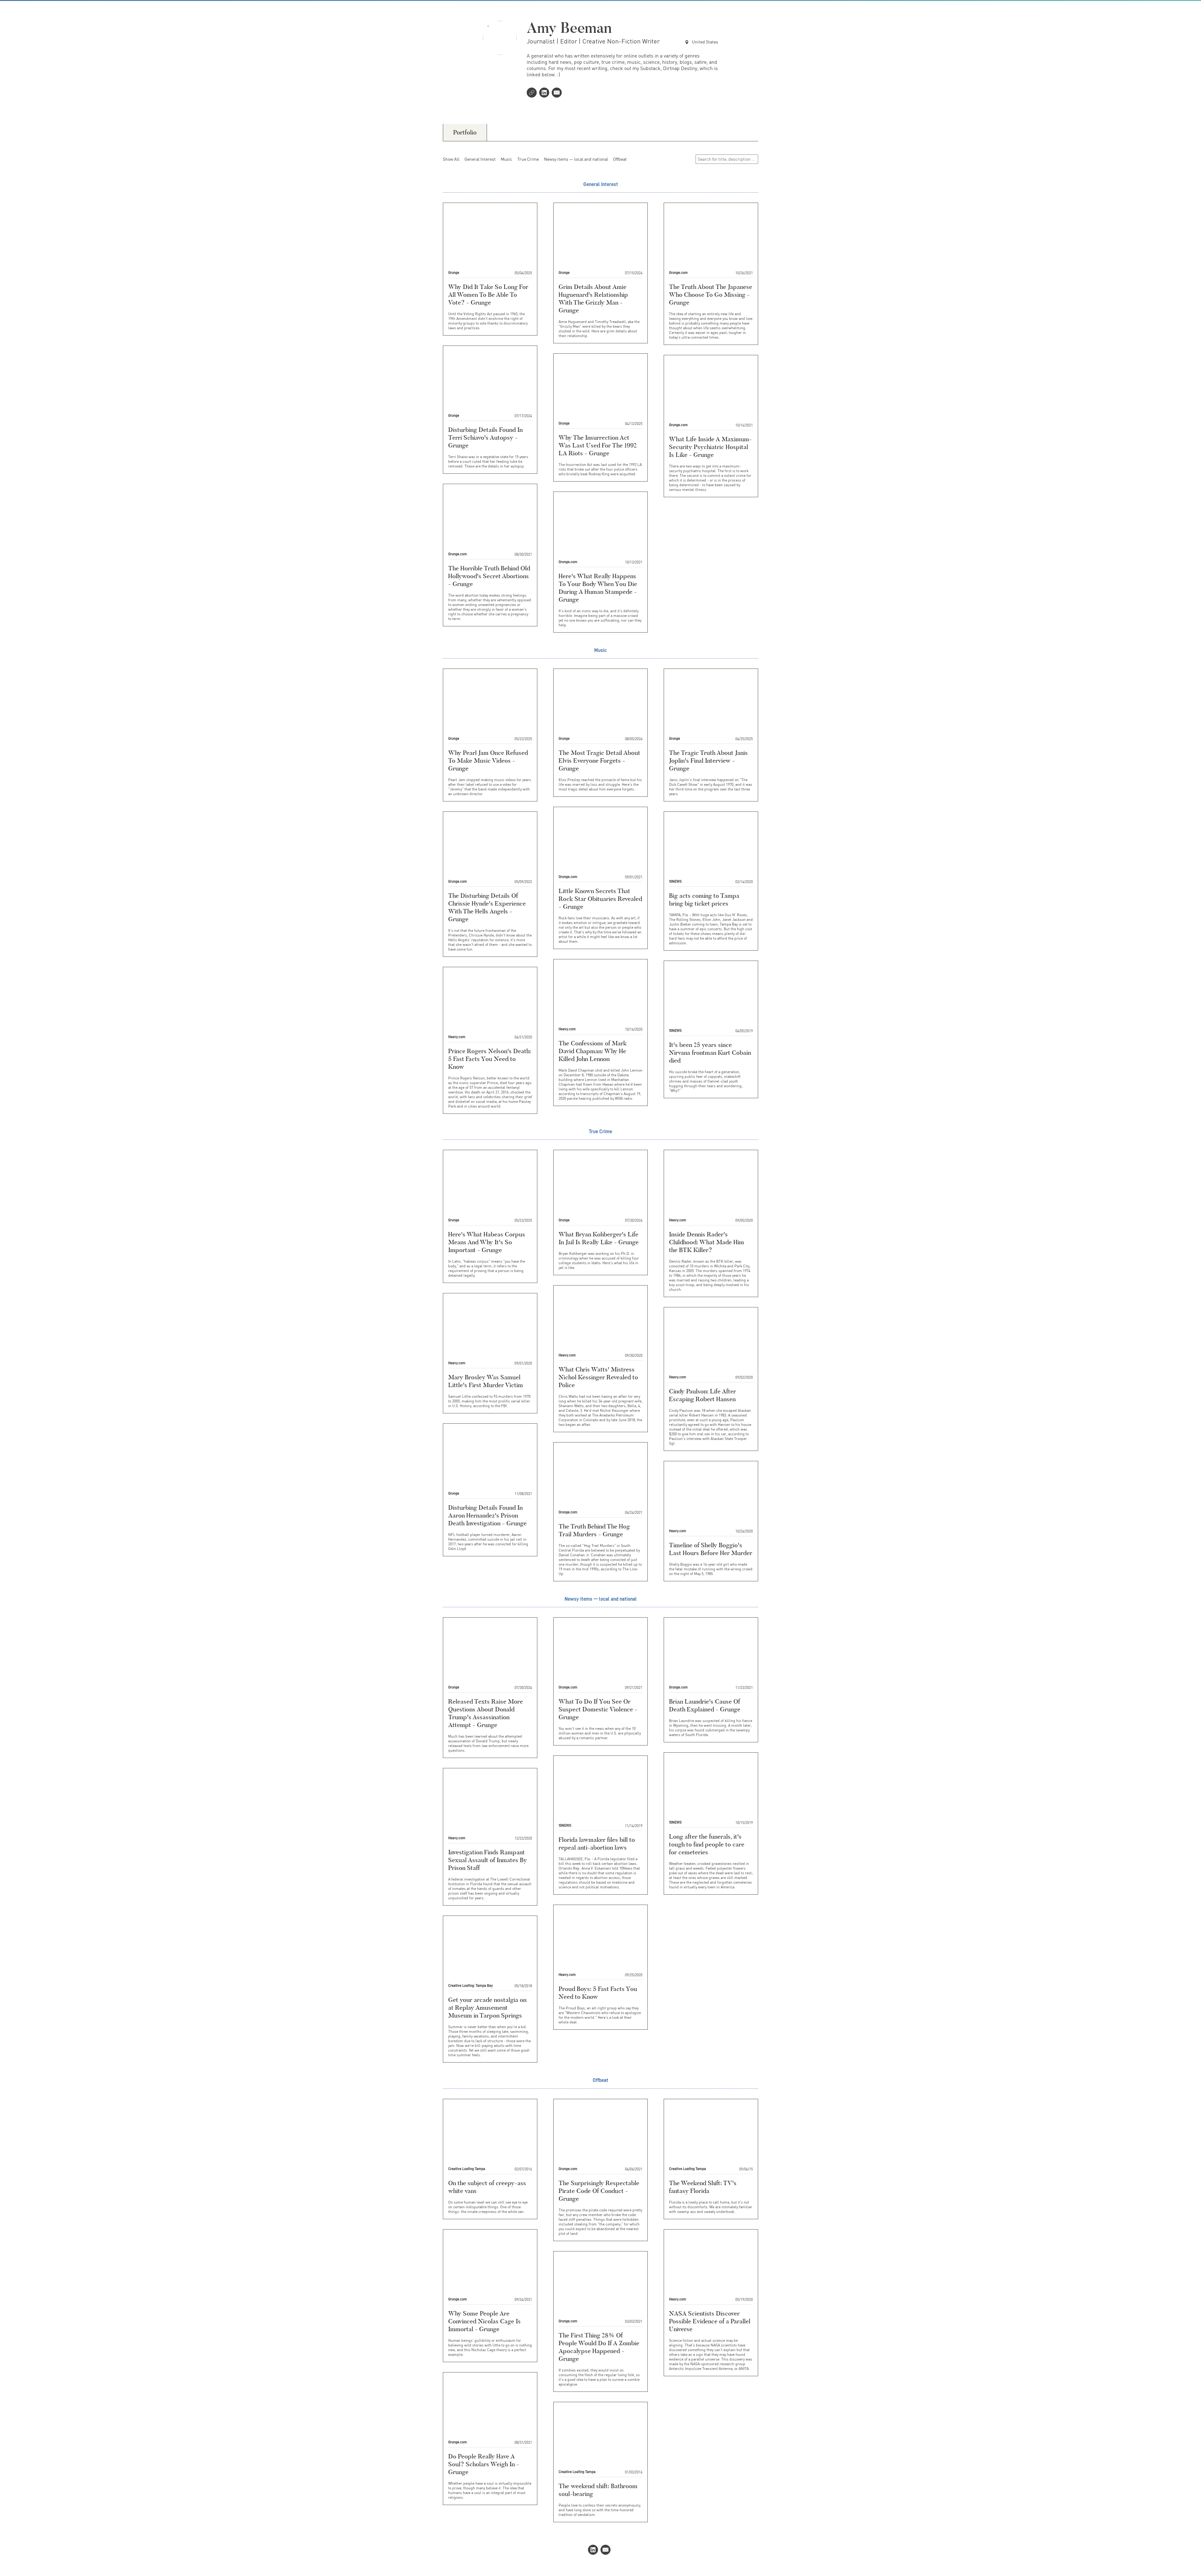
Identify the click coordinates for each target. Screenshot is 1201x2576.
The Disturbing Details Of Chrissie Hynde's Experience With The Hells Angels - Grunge (487, 907)
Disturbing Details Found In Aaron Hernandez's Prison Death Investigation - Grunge (487, 1515)
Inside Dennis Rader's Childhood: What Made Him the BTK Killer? (707, 1242)
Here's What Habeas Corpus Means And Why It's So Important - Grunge (487, 1242)
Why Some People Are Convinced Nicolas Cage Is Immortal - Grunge (484, 2321)
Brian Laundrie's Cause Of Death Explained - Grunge (705, 1705)
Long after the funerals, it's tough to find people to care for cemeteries (707, 1844)
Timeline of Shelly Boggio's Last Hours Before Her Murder (711, 1549)
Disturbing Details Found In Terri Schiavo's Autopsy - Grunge (485, 437)
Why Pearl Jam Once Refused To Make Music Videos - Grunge (488, 760)
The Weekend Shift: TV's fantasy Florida (703, 2187)
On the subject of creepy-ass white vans (487, 2187)
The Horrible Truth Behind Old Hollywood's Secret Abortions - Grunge (489, 576)
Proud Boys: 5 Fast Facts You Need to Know (598, 1993)
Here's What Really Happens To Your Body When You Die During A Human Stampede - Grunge (598, 588)
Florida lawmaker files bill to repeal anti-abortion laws (597, 1844)
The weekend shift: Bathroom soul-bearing (598, 2490)
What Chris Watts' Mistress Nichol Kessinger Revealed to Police (598, 1377)
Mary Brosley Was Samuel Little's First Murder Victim (486, 1381)
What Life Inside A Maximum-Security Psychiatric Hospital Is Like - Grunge (710, 447)
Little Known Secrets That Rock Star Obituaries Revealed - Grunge (600, 899)
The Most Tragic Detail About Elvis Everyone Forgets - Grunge (599, 760)
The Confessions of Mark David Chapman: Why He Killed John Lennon (593, 1051)
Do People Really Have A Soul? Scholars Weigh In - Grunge (484, 2464)
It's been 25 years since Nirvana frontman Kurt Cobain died (710, 1053)
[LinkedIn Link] (545, 93)
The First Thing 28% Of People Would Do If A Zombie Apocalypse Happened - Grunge (599, 2347)
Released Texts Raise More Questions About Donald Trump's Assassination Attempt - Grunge (486, 1713)
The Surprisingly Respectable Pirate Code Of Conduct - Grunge (599, 2191)
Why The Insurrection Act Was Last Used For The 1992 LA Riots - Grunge (598, 445)
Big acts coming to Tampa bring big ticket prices (704, 899)
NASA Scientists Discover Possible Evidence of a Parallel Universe (710, 2321)
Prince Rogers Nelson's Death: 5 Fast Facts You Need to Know (490, 1059)
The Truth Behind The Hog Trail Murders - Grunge (594, 1530)
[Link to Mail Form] (558, 93)
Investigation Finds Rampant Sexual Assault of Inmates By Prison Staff (488, 1860)
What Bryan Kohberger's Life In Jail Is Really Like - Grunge (599, 1238)
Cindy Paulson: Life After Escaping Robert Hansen (702, 1395)
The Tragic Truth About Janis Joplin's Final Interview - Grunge (708, 760)
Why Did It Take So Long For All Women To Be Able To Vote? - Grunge (488, 295)
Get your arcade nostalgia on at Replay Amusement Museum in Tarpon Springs (487, 2008)
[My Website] (533, 93)
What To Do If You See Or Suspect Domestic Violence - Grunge (598, 1709)
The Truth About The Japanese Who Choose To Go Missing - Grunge (711, 295)
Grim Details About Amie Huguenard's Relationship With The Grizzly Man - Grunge (593, 298)
